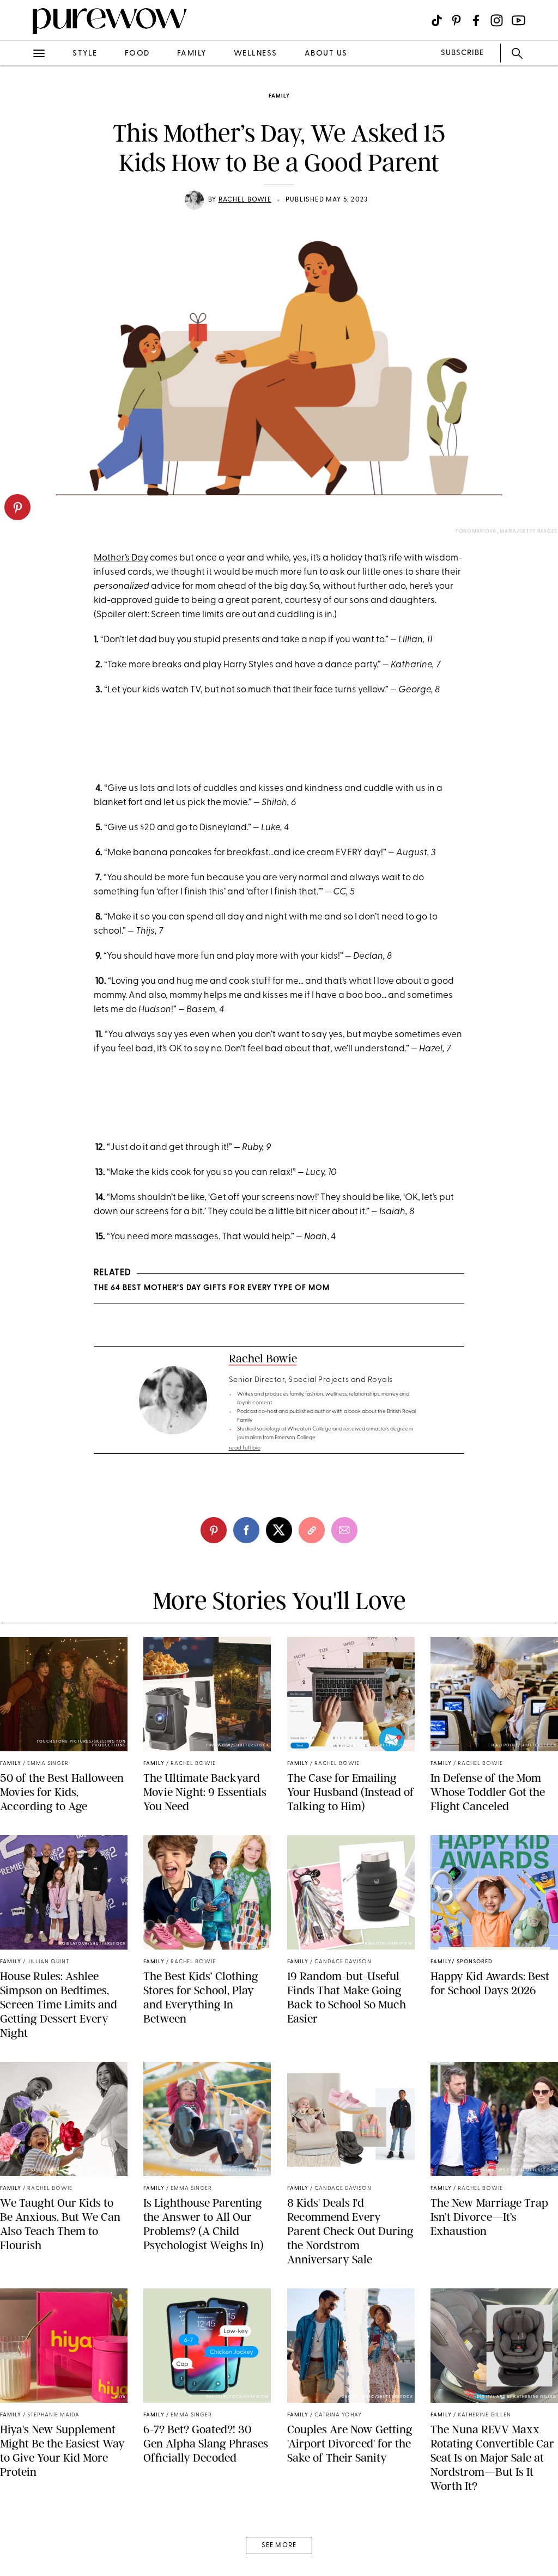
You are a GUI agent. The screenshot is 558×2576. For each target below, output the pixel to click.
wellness (256, 54)
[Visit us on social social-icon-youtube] (518, 20)
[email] (21, 259)
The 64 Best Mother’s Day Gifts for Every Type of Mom (212, 1288)
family (192, 54)
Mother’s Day (121, 558)
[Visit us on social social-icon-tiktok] (437, 20)
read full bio (245, 1448)
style (85, 54)
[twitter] (21, 200)
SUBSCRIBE (462, 53)
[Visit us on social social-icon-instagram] (497, 20)
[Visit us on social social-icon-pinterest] (456, 20)
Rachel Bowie (245, 200)
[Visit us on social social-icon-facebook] (476, 20)
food (137, 54)
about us (326, 54)
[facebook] (21, 171)
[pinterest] (17, 507)
